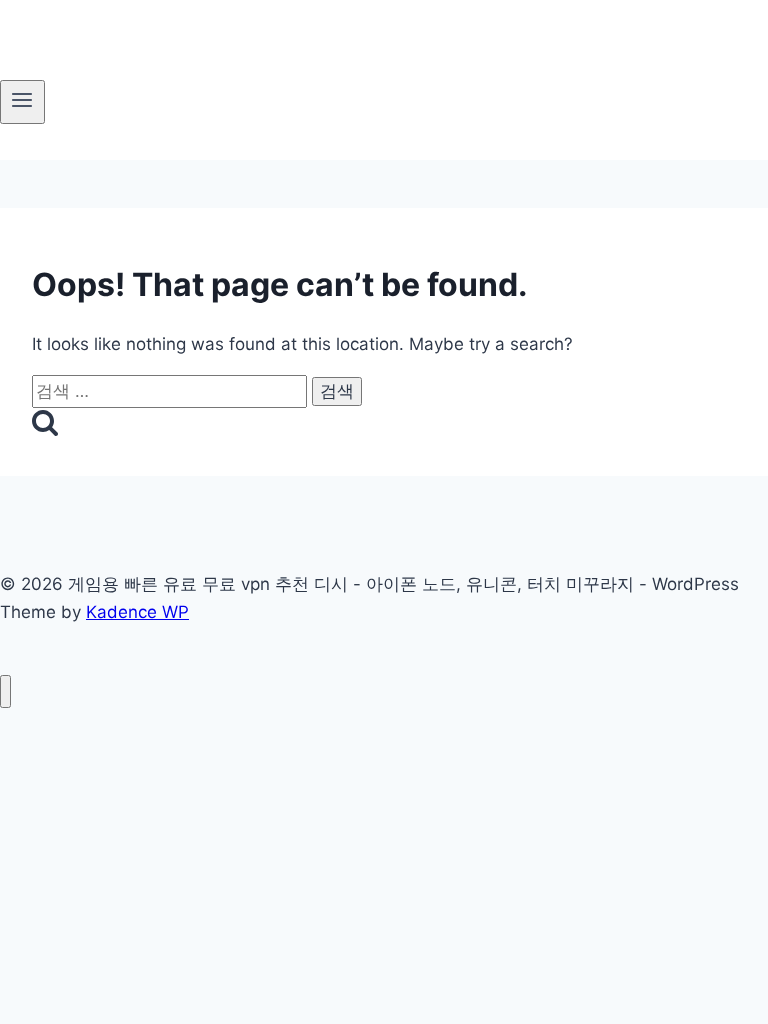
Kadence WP (137, 612)
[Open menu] (22, 102)
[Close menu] (5, 691)
